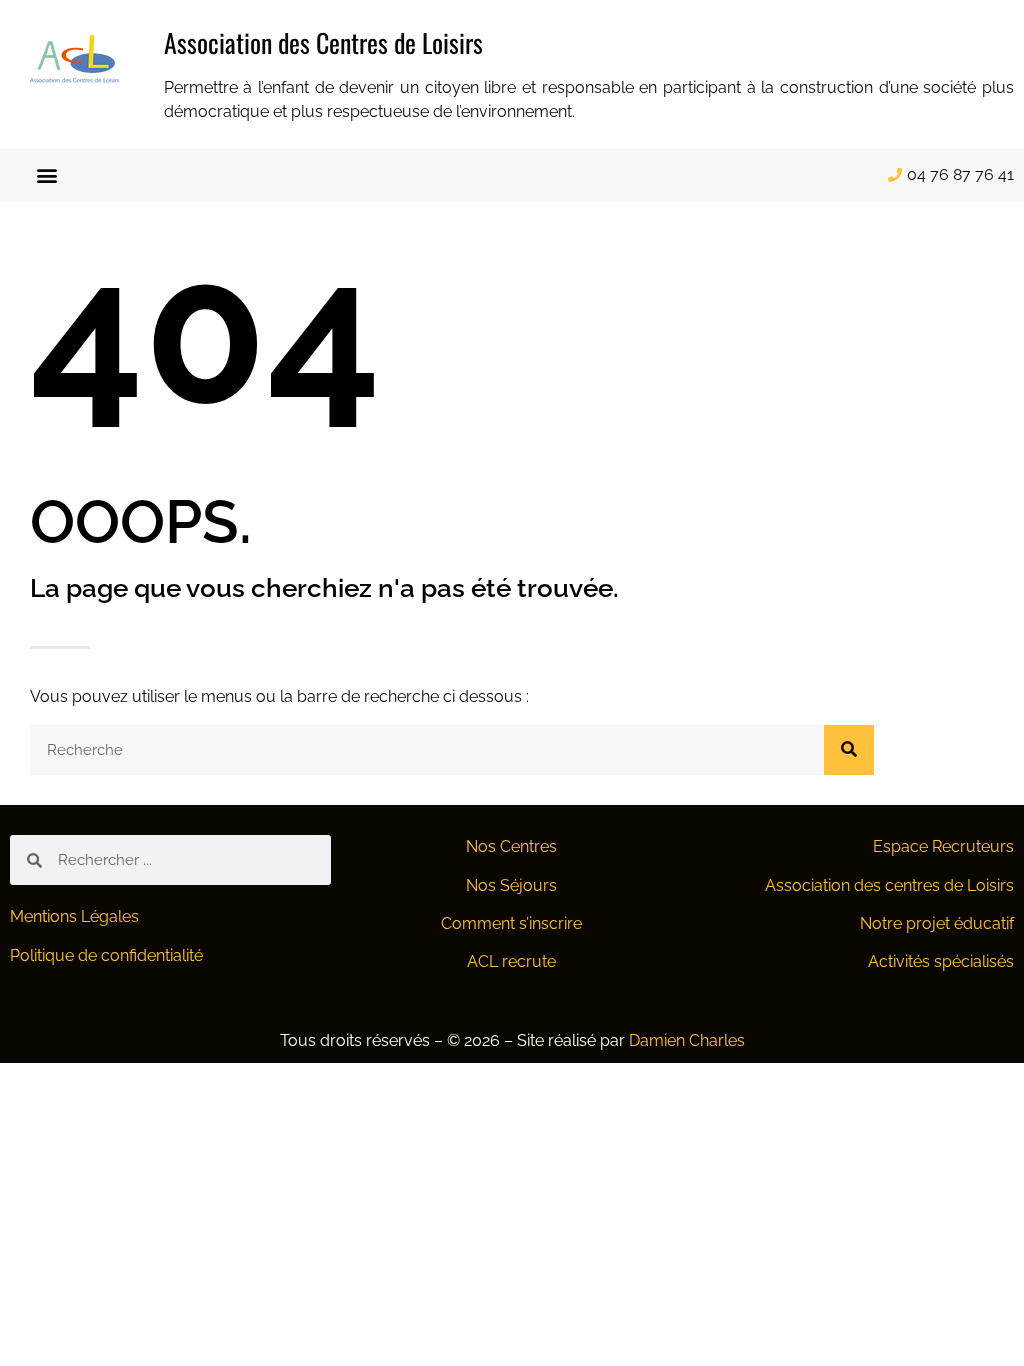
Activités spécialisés (941, 961)
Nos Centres (511, 846)
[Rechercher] (849, 750)
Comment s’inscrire (511, 923)
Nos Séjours (511, 885)
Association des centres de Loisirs (889, 885)
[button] (47, 175)
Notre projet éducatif (937, 923)
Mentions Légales (74, 916)
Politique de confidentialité (106, 955)
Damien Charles (687, 1040)
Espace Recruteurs (943, 846)
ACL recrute (511, 961)
